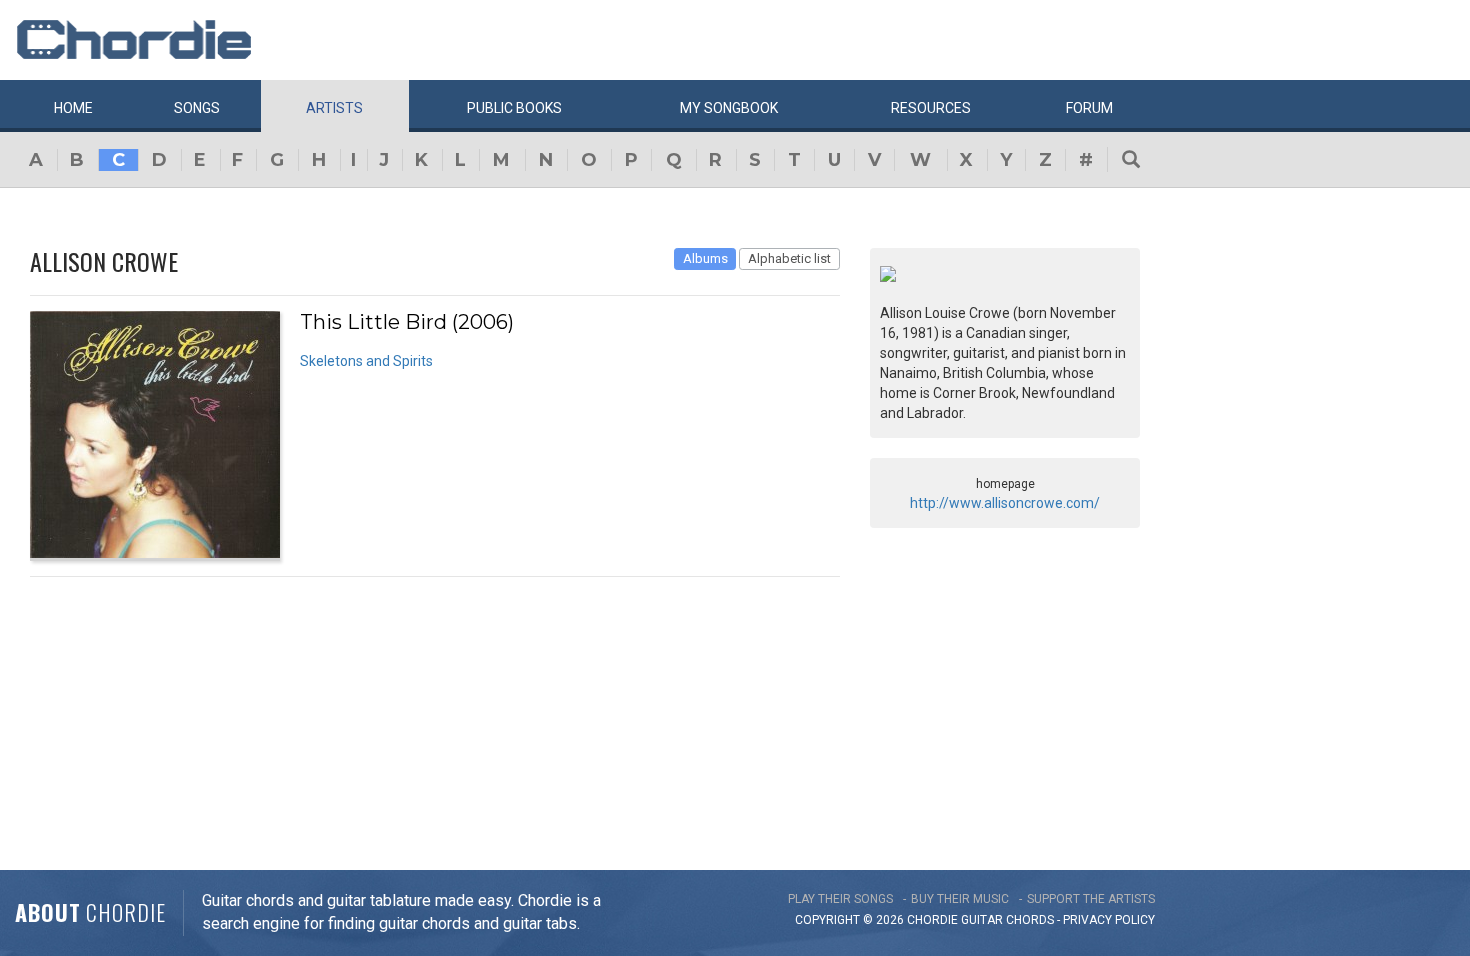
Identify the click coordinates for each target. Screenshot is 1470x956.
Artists (334, 108)
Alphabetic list (789, 258)
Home (73, 108)
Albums (705, 258)
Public (514, 108)
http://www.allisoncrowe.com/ (1005, 503)
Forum (1089, 108)
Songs (197, 108)
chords (1030, 920)
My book (729, 108)
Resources (931, 108)
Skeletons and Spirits (366, 361)
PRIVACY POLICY (1109, 920)
